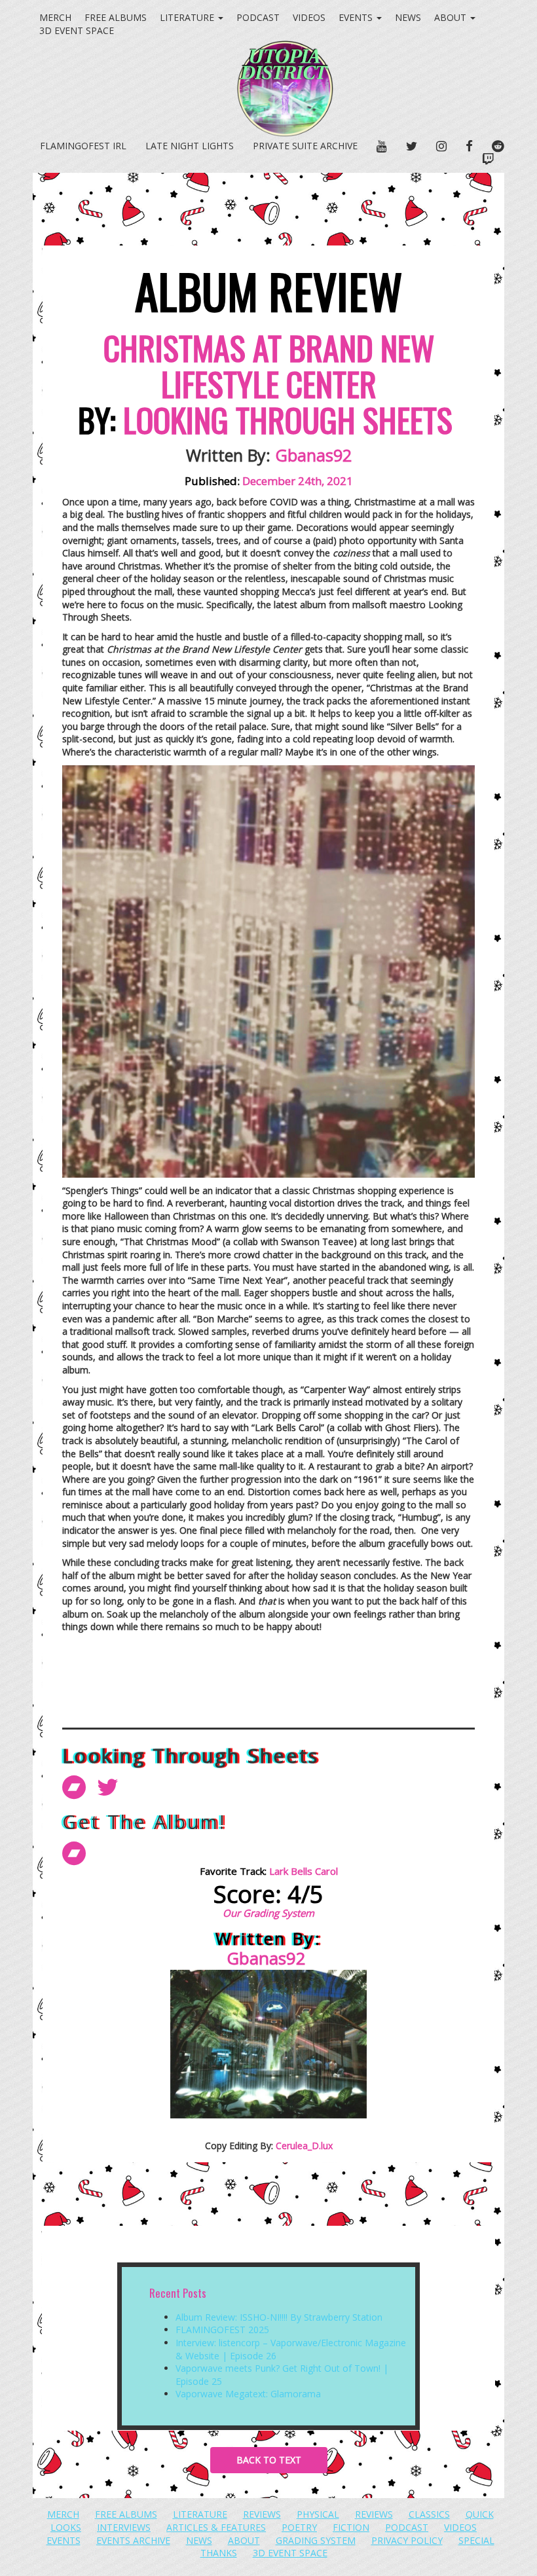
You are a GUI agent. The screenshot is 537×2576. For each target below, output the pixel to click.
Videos (309, 17)
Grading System (316, 2540)
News (408, 17)
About (452, 17)
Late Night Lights (190, 146)
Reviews (262, 2514)
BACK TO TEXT (269, 2460)
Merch (55, 17)
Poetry (299, 2527)
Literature (188, 17)
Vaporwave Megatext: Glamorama (248, 2394)
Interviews (124, 2527)
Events (357, 17)
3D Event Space (290, 2553)
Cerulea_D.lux (304, 2146)
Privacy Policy (407, 2540)
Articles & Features (216, 2527)
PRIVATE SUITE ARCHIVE (305, 146)
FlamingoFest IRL (83, 146)
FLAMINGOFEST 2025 (222, 2330)
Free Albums (116, 17)
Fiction (351, 2527)
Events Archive (133, 2540)
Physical (318, 2514)
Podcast (258, 17)
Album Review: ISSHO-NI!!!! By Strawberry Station (279, 2317)
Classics (429, 2514)
